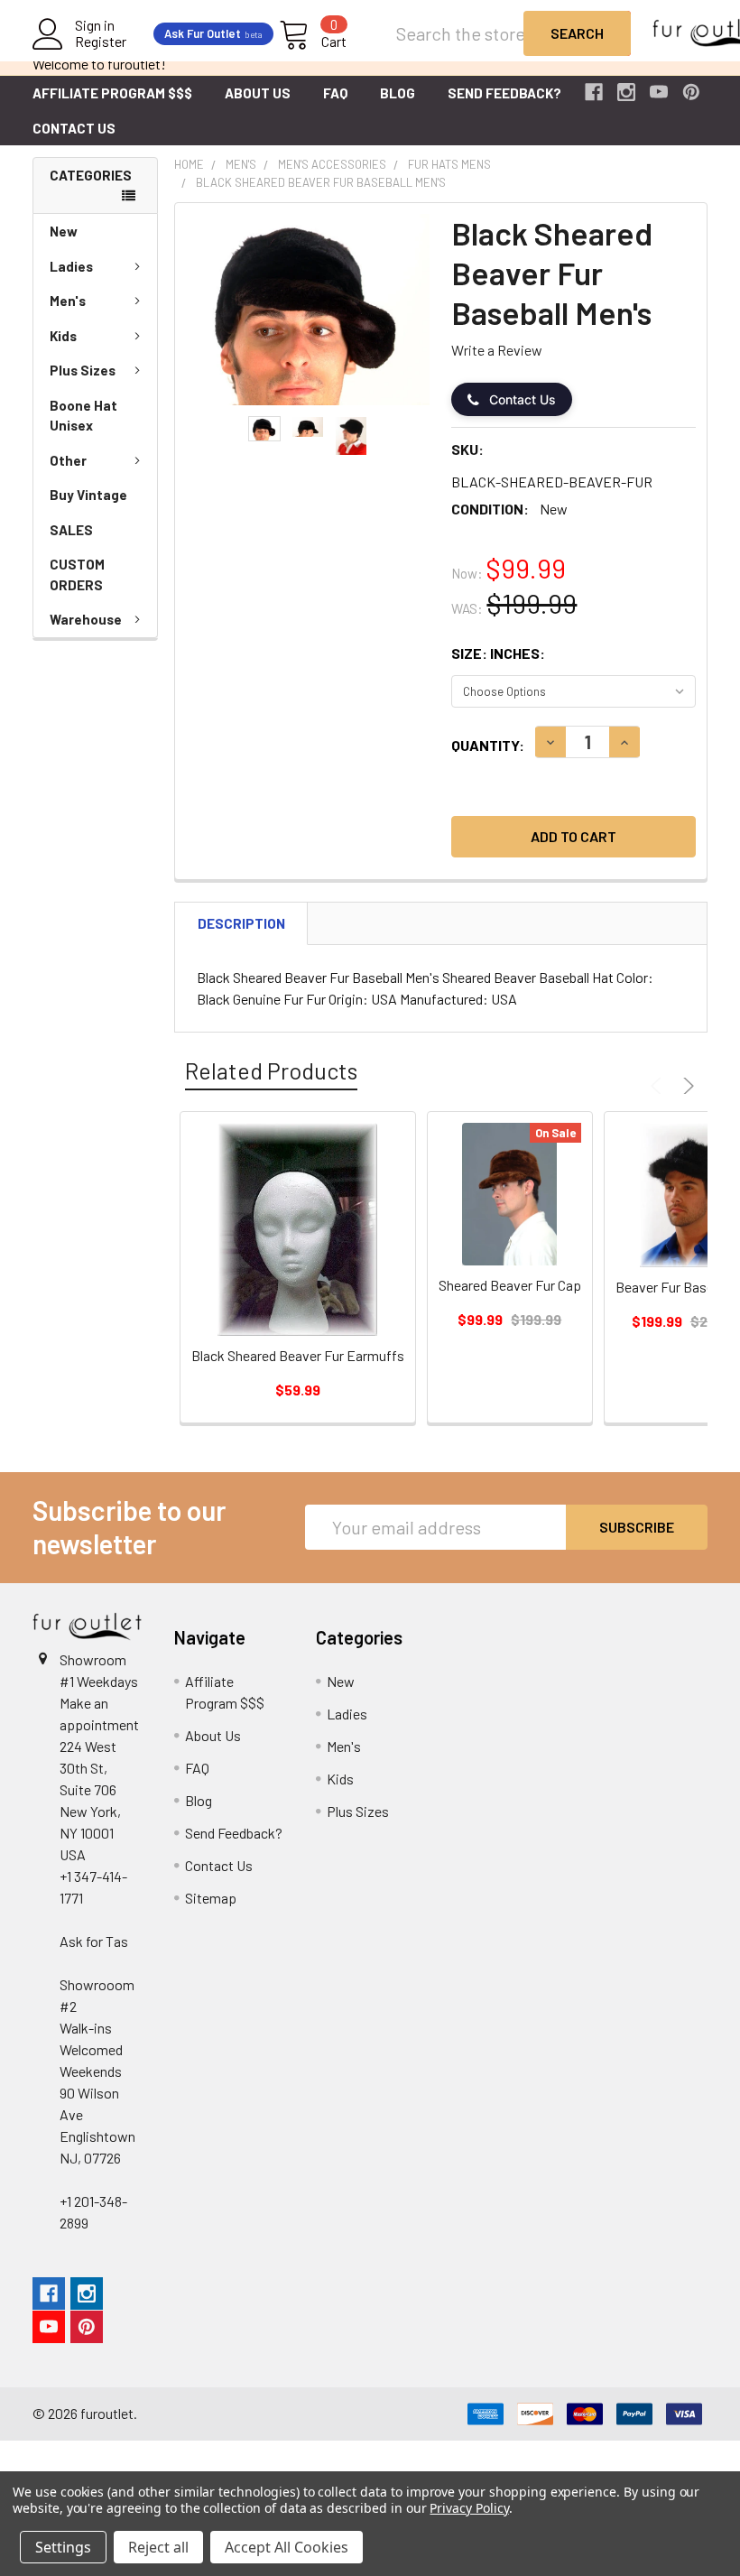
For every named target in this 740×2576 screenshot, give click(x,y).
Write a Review (497, 350)
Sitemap (211, 1898)
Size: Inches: (498, 653)
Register (101, 42)
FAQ (335, 93)
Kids (63, 336)
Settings (63, 2547)
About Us (258, 93)
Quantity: (488, 745)
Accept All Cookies (287, 2547)
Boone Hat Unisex (83, 416)
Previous (659, 1086)
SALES (71, 530)
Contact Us (74, 128)
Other (68, 460)
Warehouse (86, 619)
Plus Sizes (83, 370)
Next (686, 1086)
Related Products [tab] (271, 1070)
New (64, 231)
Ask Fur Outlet (213, 33)
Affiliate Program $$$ (112, 93)
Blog (398, 93)
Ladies (71, 266)
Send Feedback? (504, 93)
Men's (68, 301)
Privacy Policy (469, 2508)
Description (241, 923)
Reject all (158, 2547)
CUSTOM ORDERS (77, 575)
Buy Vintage (88, 495)
